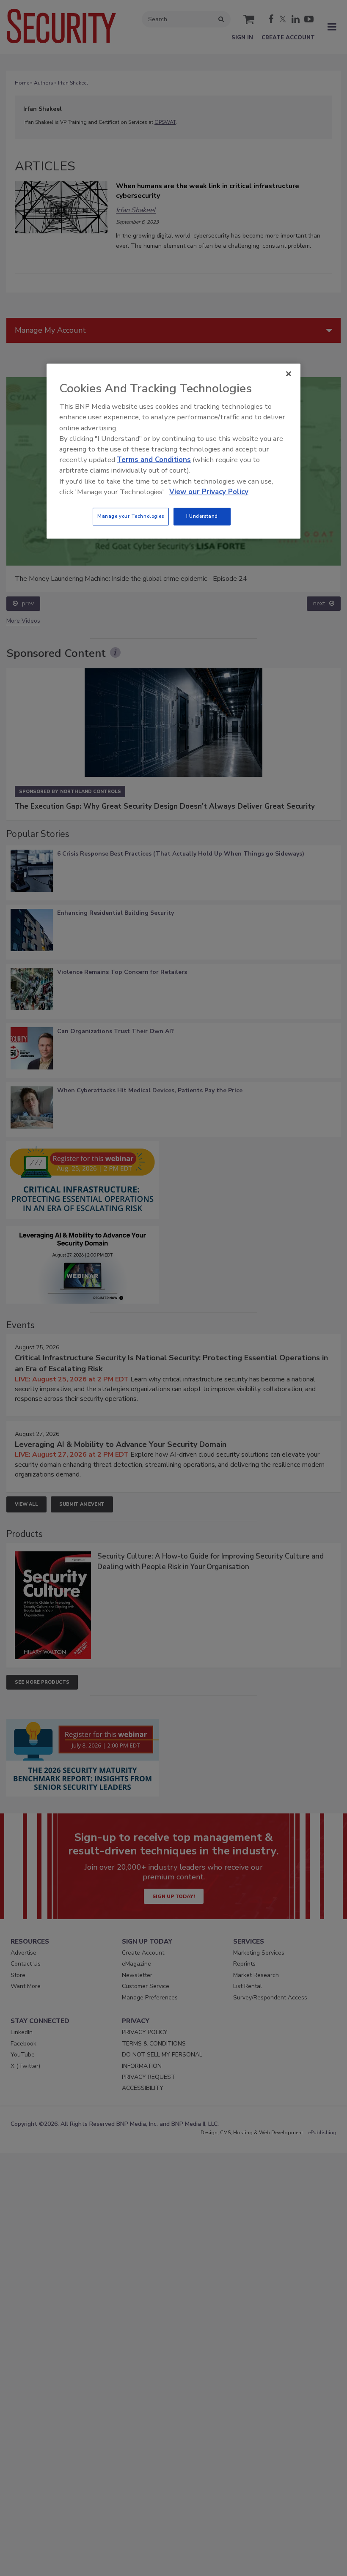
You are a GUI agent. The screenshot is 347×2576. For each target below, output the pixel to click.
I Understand (202, 516)
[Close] (289, 374)
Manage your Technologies (131, 516)
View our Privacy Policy (209, 492)
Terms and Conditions (154, 460)
